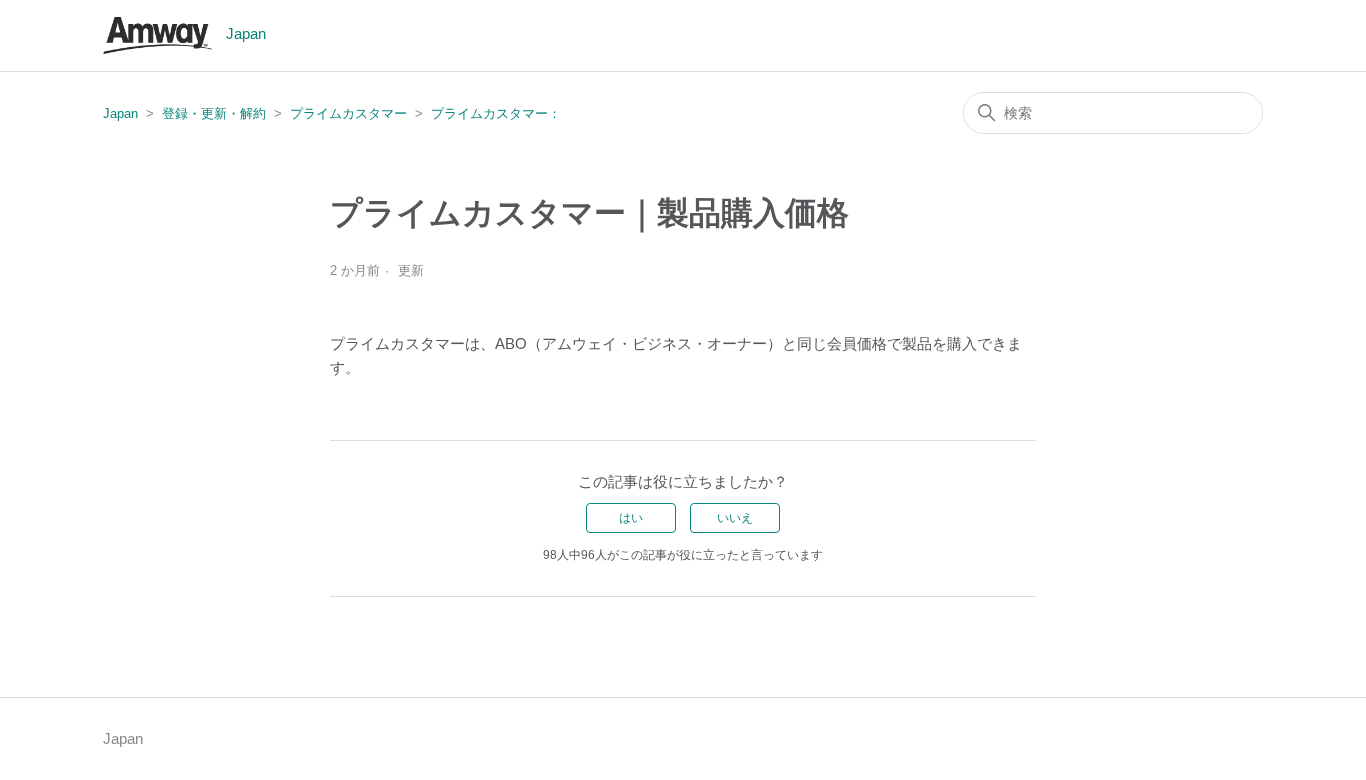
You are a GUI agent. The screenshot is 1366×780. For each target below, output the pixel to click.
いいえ (735, 518)
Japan (120, 113)
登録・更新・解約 (214, 113)
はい (631, 518)
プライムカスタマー (348, 113)
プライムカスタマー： (496, 113)
